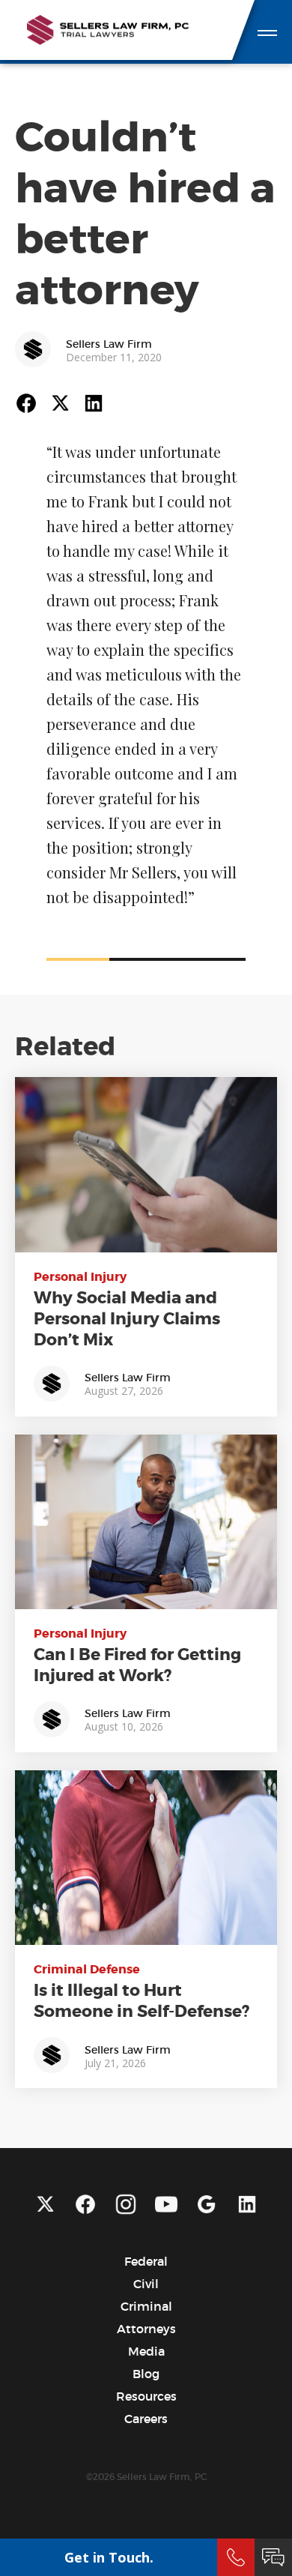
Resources (146, 2396)
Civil (146, 2284)
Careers (146, 2419)
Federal (146, 2261)
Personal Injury (80, 1277)
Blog (146, 2374)
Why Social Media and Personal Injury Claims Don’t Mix (127, 1319)
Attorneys (146, 2329)
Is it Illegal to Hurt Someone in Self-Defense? (142, 2001)
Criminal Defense (87, 1969)
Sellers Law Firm (109, 344)
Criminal (146, 2306)
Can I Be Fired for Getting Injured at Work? (137, 1665)
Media (146, 2351)
